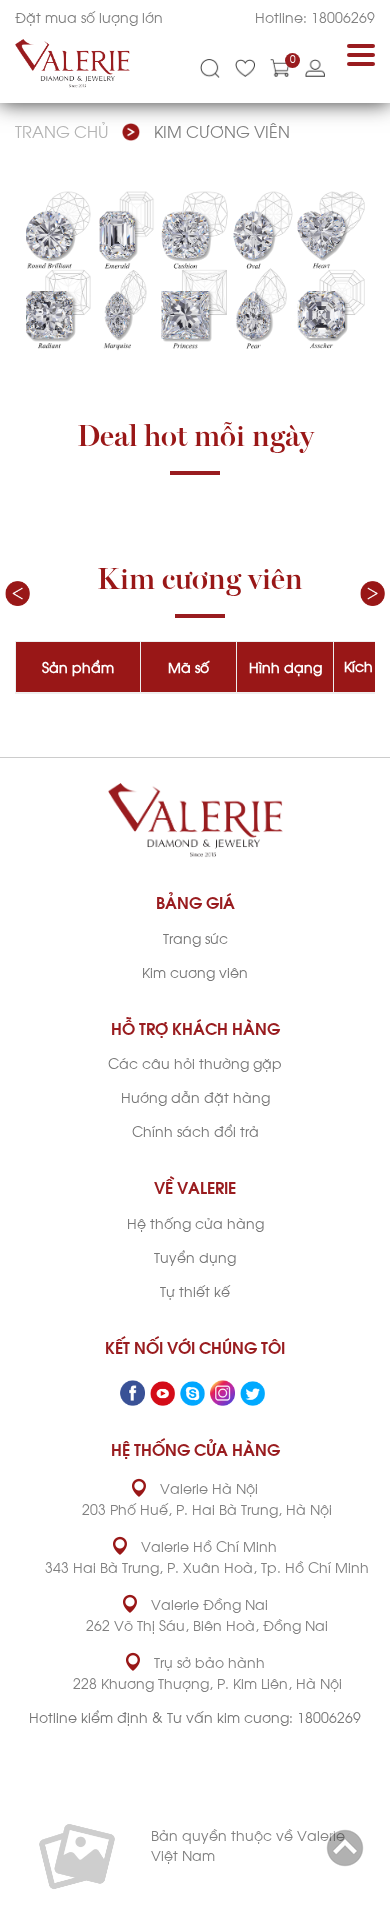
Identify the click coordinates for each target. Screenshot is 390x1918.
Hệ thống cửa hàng (195, 1222)
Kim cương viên (222, 130)
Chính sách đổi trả (195, 1130)
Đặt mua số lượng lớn (89, 16)
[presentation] (17, 593)
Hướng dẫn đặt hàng (195, 1096)
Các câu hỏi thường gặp (195, 1062)
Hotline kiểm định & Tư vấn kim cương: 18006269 (195, 1716)
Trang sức (195, 937)
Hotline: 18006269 (315, 16)
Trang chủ (61, 130)
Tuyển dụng (195, 1256)
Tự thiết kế (195, 1290)
